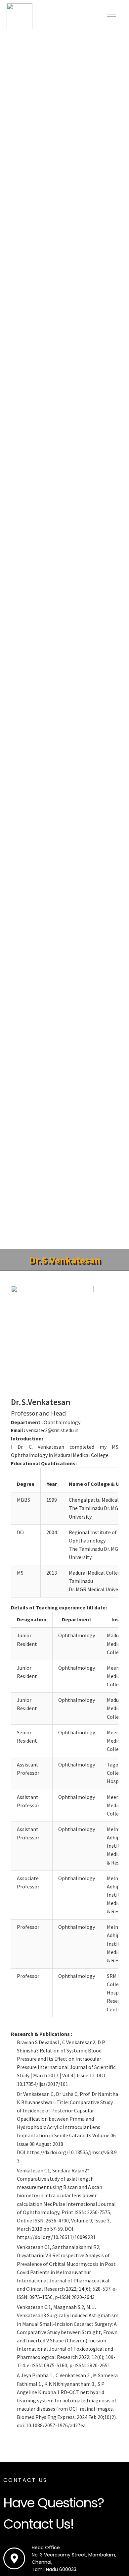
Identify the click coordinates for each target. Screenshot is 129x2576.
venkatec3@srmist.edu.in (52, 1430)
